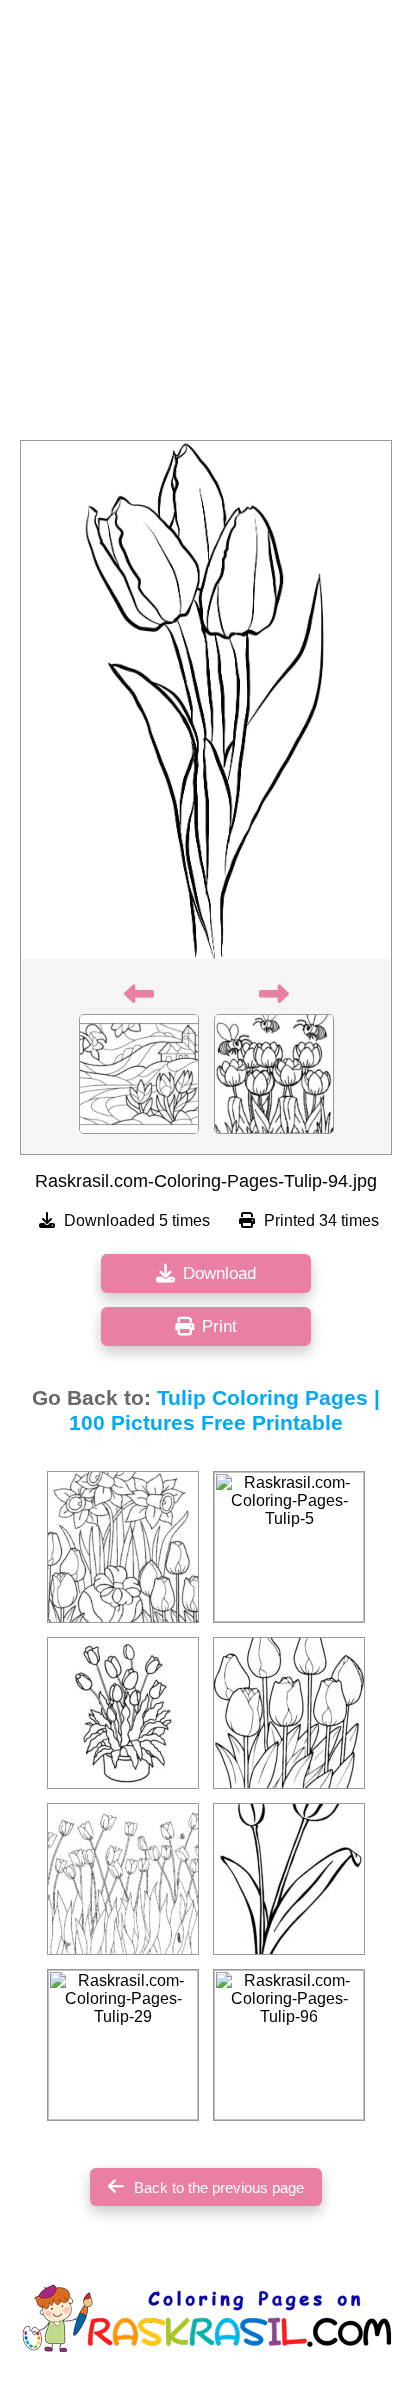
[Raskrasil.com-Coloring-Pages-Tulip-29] (123, 2045)
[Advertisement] (206, 226)
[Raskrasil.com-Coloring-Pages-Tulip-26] (123, 1879)
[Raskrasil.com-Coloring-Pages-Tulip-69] (289, 1713)
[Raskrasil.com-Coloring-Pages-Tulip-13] (123, 1547)
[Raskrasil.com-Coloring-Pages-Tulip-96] (289, 2045)
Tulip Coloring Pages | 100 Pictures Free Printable (224, 1410)
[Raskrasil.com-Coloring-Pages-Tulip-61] (289, 1879)
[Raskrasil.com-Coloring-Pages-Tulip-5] (289, 1547)
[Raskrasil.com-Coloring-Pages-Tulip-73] (123, 1713)
